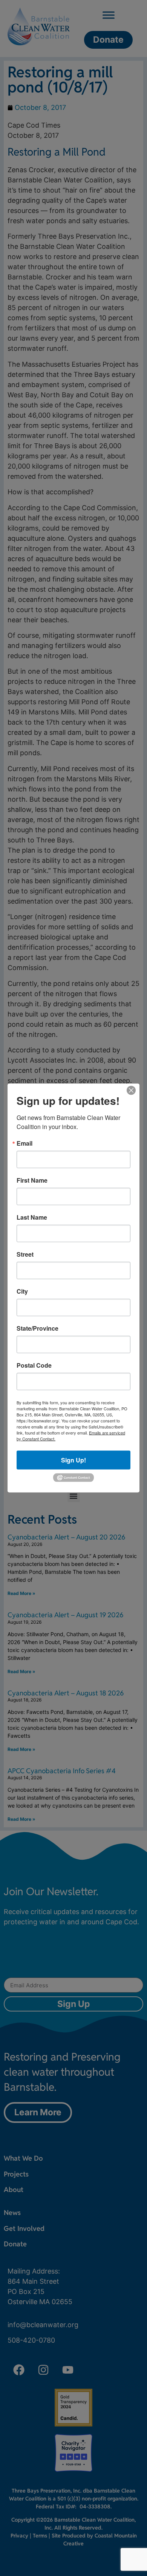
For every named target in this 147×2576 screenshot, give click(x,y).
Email (24, 1143)
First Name (32, 1180)
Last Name (32, 1217)
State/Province (38, 1328)
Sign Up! (73, 1460)
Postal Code (34, 1365)
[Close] (131, 1091)
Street (25, 1254)
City (22, 1291)
